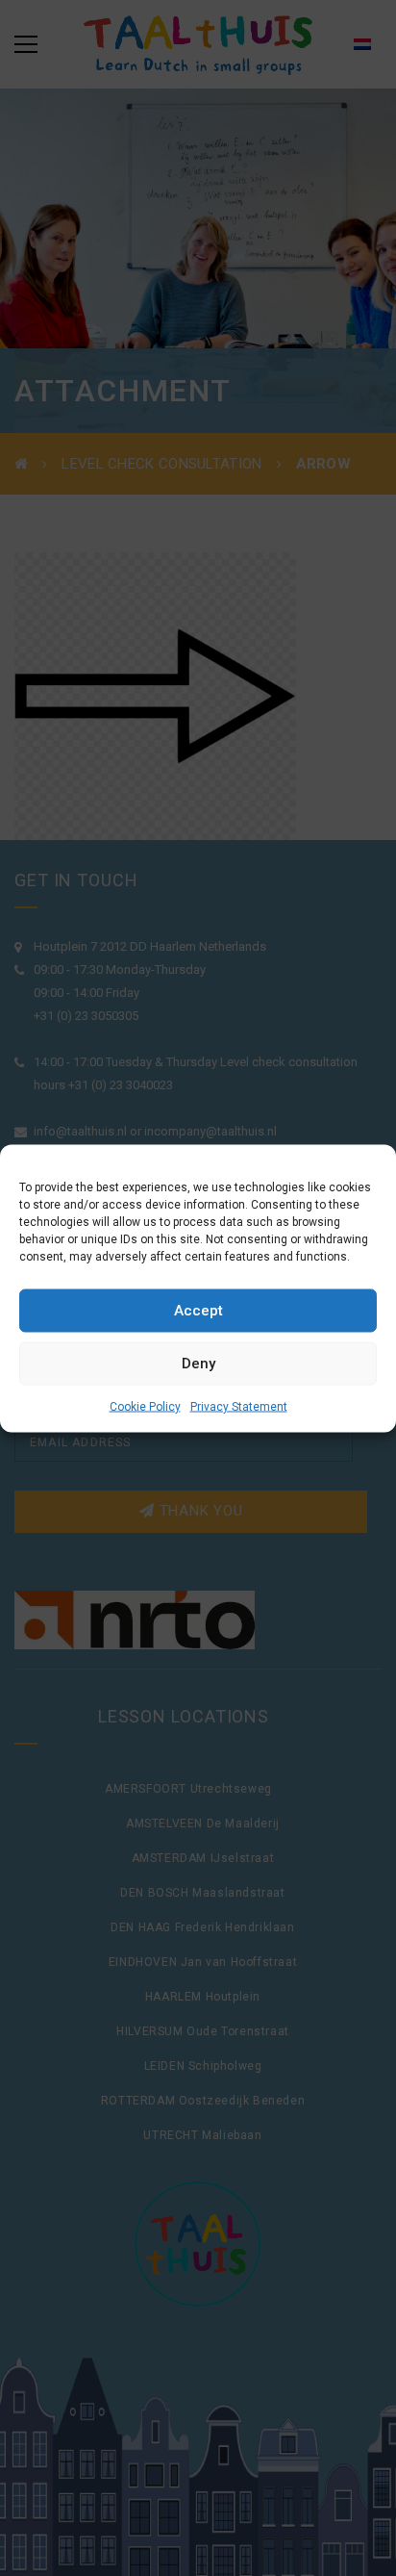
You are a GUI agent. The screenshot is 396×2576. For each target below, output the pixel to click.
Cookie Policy (145, 1406)
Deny (198, 1364)
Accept (198, 1311)
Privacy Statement (239, 1406)
